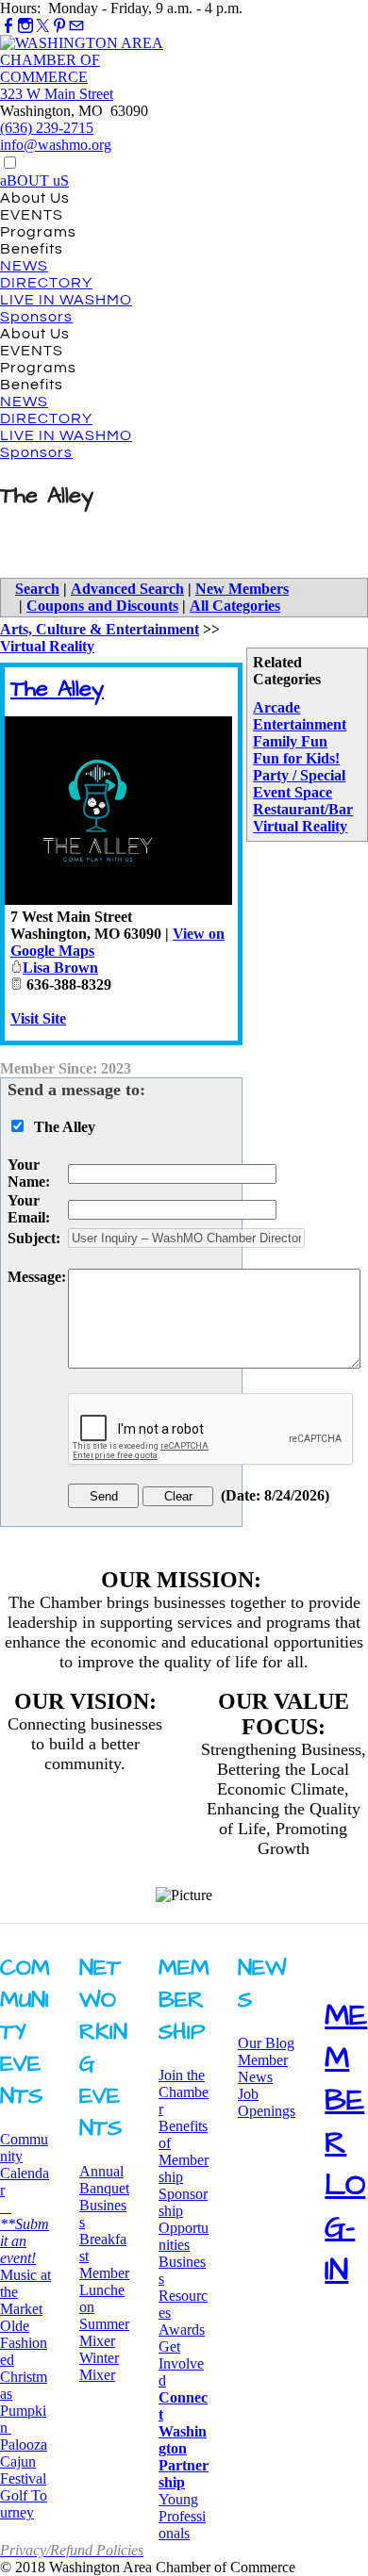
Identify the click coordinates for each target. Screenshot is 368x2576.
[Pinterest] (59, 26)
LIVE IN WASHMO (66, 300)
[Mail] (76, 26)
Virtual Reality (300, 826)
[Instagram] (25, 26)
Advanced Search (127, 589)
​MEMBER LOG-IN (346, 2143)
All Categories (235, 606)
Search (37, 589)
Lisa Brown (60, 968)
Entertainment (300, 724)
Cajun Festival (23, 2470)
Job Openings (267, 2102)
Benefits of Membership (184, 2151)
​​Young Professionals (182, 2516)
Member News (263, 2068)
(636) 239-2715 (47, 128)
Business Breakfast (103, 2231)
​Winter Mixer (99, 2366)
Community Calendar (25, 2165)
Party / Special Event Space (299, 784)
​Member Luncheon (104, 2290)
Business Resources (183, 2287)
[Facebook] (8, 26)
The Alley (57, 689)
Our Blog (266, 2043)
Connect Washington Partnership (184, 2440)
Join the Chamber (184, 2092)
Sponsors (36, 317)
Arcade (276, 707)
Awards (182, 2330)
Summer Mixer (104, 2332)
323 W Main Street (57, 94)
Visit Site (38, 1018)
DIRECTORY (46, 283)
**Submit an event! (25, 2232)
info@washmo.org (56, 145)
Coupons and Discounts (102, 606)
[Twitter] (42, 26)
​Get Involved (181, 2363)
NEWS (24, 266)
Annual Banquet (104, 2180)
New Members (242, 589)
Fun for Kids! (296, 758)
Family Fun (290, 741)
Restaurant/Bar (303, 809)
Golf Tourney (24, 2504)
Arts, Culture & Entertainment (100, 629)
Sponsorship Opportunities (184, 2219)
